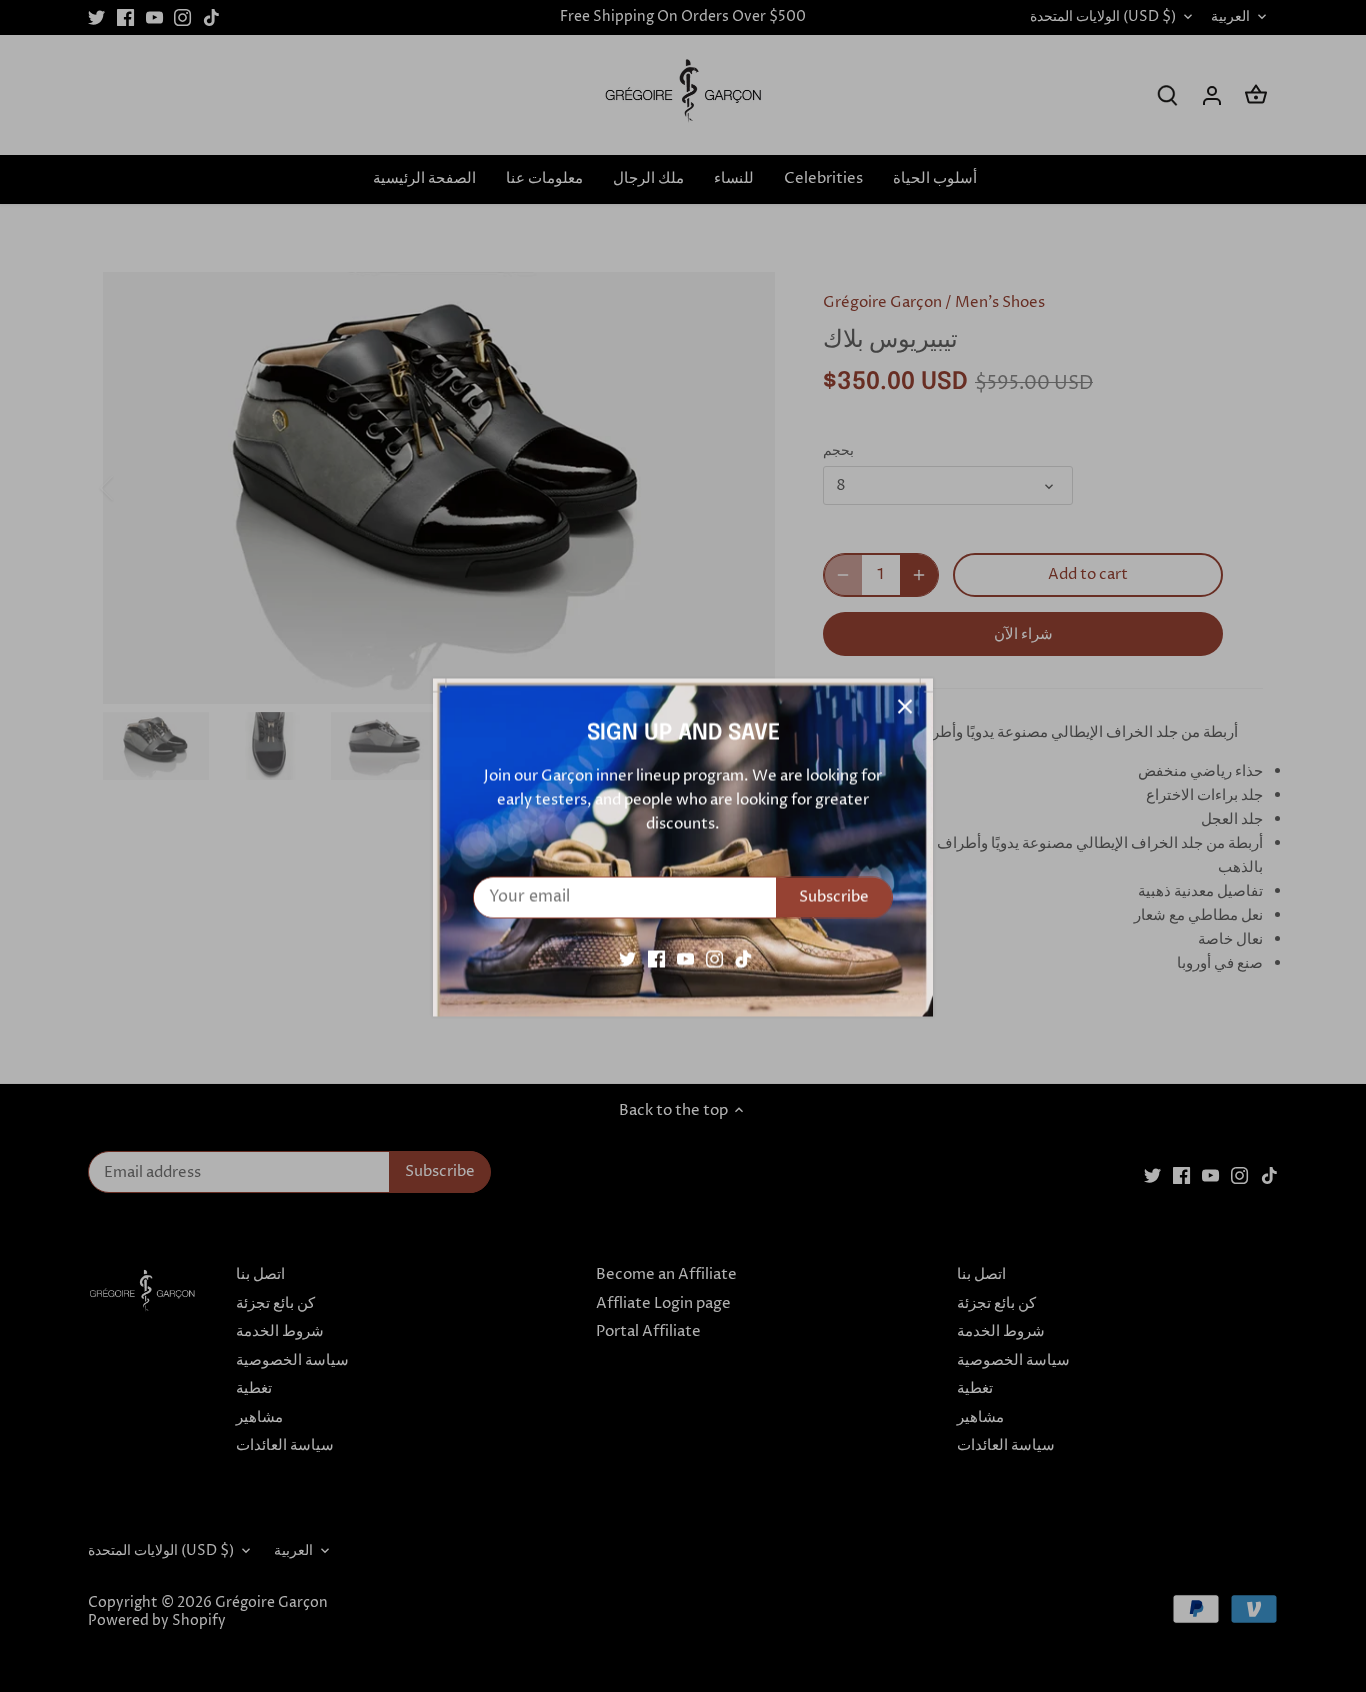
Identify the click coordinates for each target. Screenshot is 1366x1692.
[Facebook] (656, 957)
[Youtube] (685, 957)
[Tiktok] (743, 957)
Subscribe (834, 895)
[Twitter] (627, 957)
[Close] (905, 705)
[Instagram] (714, 957)
